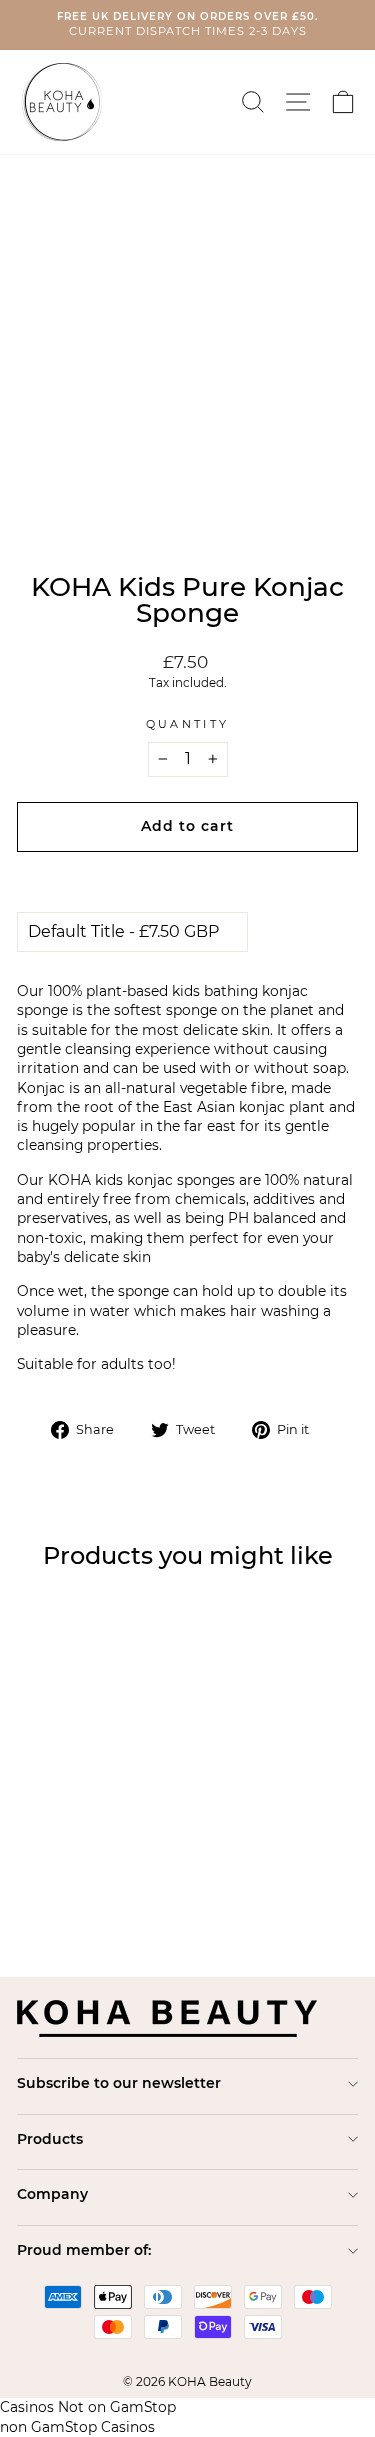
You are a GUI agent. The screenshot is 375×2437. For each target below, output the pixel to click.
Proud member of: (84, 2250)
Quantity (188, 724)
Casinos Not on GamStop (88, 2407)
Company (52, 2194)
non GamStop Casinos (77, 2427)
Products (50, 2139)
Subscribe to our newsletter (119, 2083)
